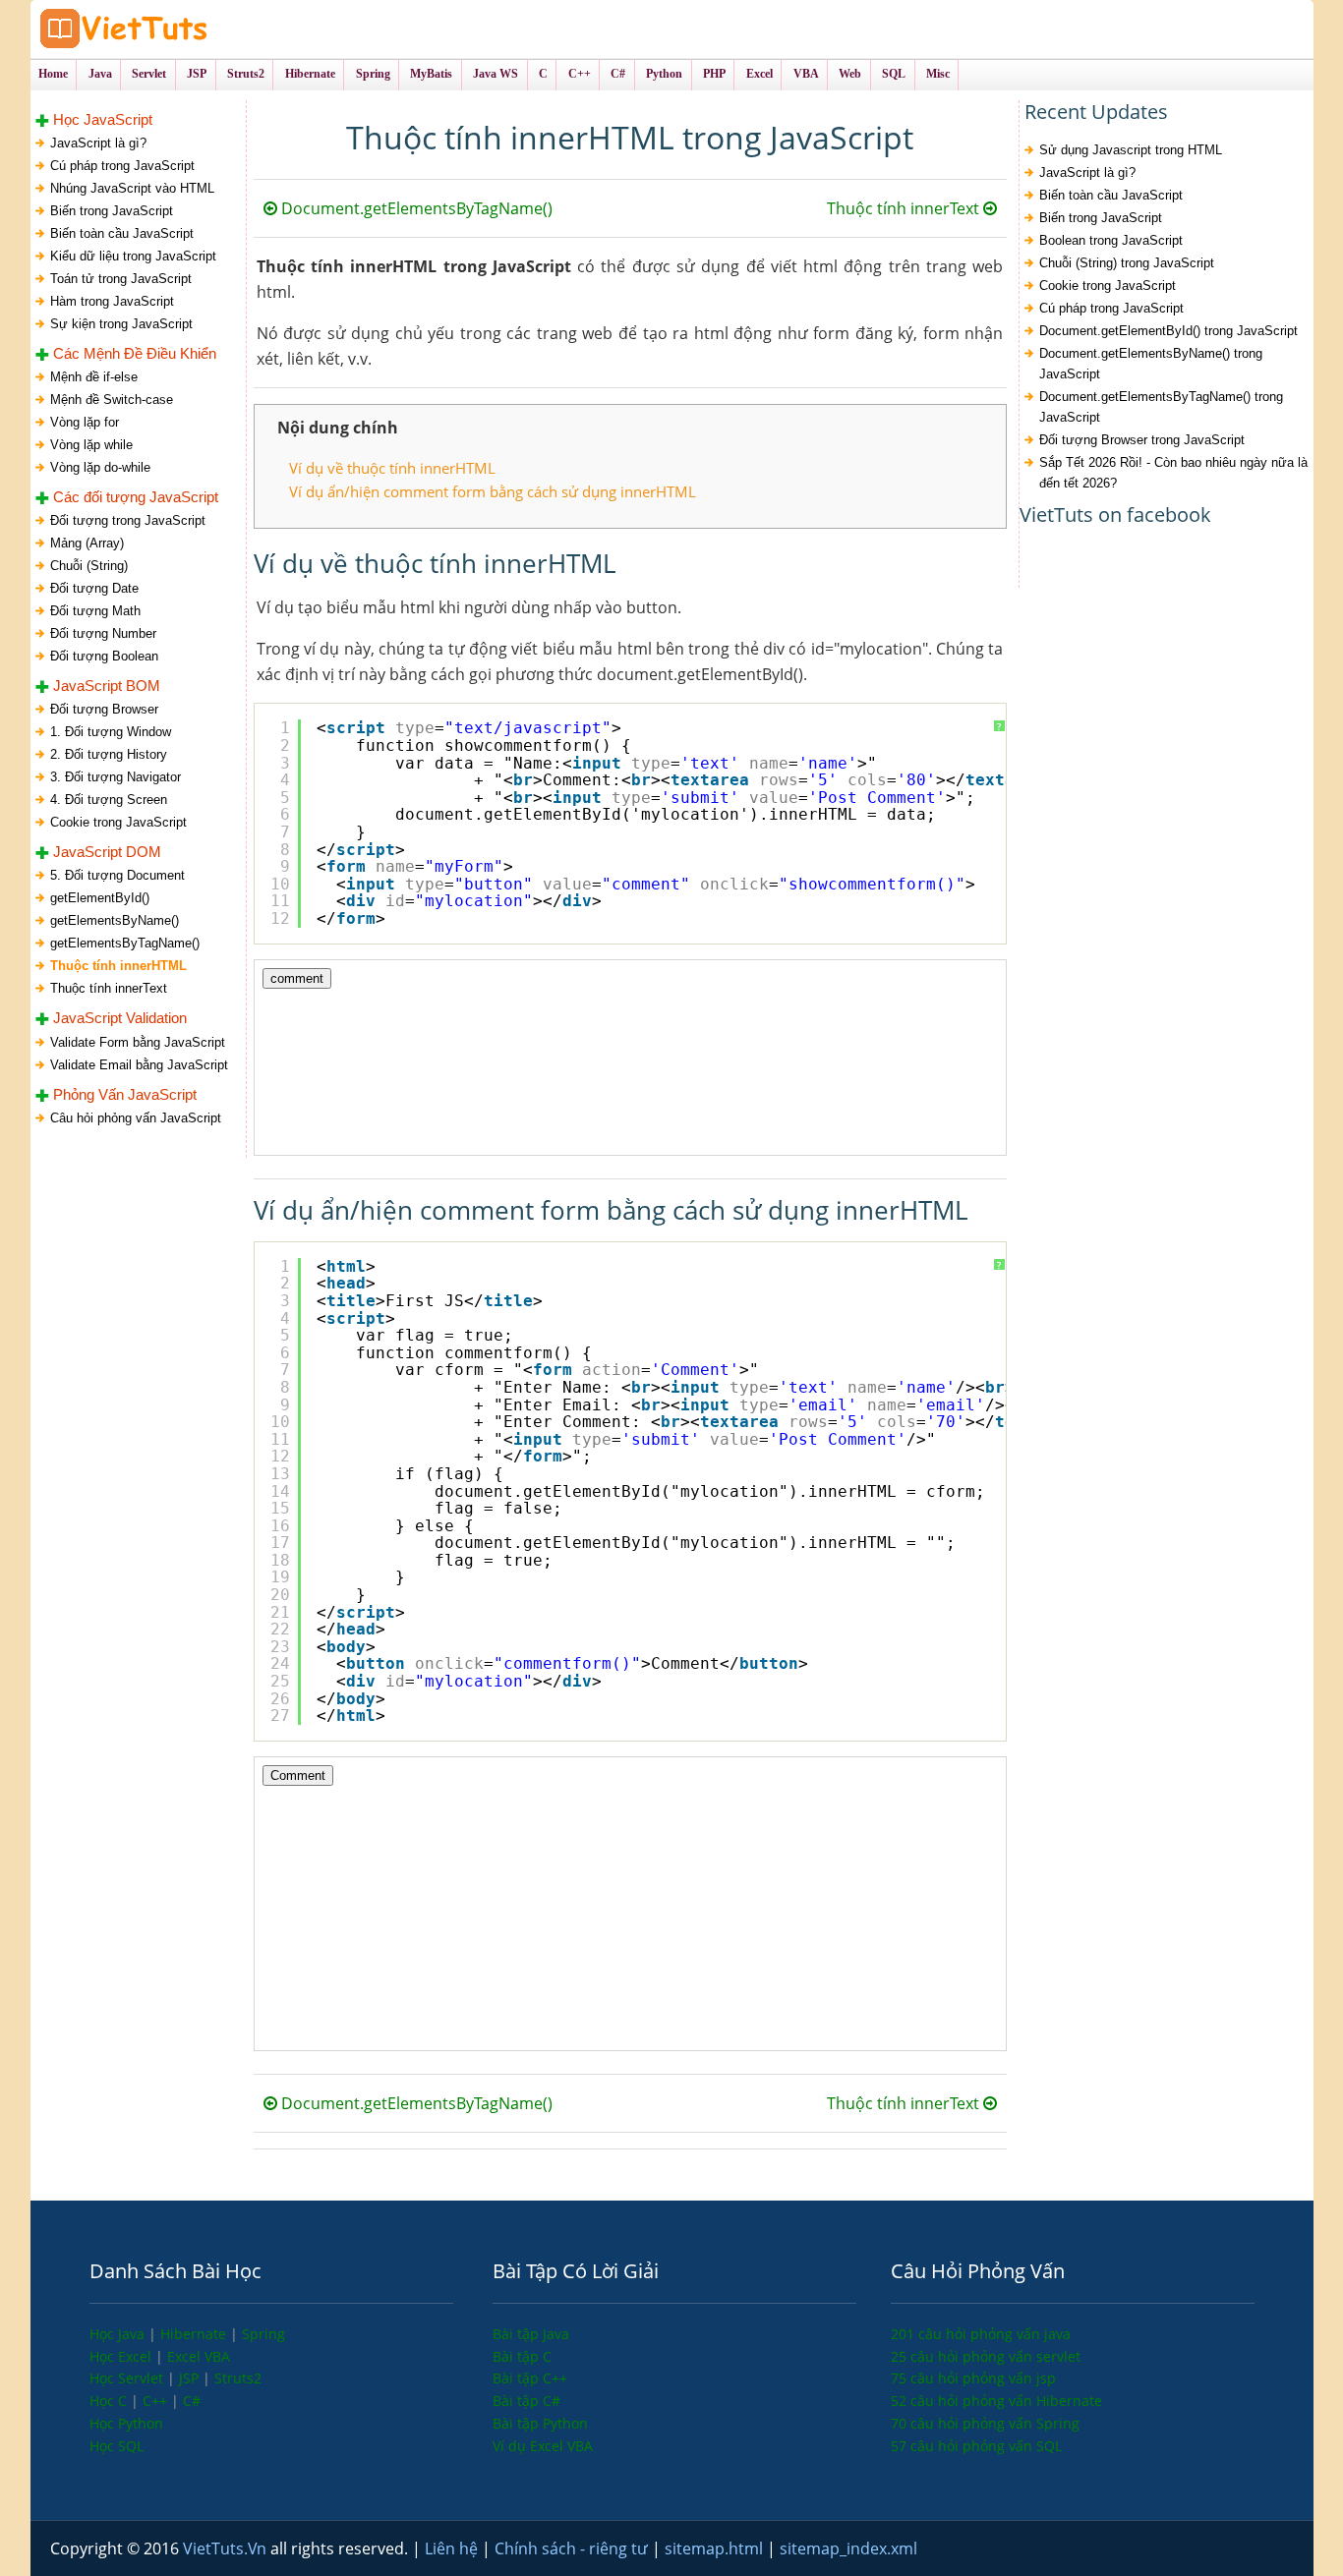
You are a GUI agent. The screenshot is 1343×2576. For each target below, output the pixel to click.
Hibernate (195, 2334)
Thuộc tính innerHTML (118, 966)
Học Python (126, 2423)
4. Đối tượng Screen (109, 800)
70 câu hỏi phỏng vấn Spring (985, 2423)
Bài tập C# (526, 2401)
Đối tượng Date (94, 588)
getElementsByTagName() (125, 943)
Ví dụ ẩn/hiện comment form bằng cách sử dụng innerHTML (493, 491)
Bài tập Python (540, 2423)
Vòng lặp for (85, 422)
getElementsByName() (115, 920)
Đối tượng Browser (104, 709)
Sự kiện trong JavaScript (121, 324)
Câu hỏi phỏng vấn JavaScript (136, 1118)
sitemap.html (716, 2548)
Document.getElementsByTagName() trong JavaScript (1161, 407)
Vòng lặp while (91, 445)
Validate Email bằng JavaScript (139, 1065)
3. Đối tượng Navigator (116, 777)
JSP (191, 2378)
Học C (110, 2401)
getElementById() (100, 898)
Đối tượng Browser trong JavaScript (1142, 440)
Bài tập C (522, 2356)
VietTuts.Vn (227, 2548)
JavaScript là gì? (98, 143)
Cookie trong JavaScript (118, 822)
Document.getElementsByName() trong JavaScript (1151, 364)
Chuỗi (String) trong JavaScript (1127, 263)
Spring (263, 2334)
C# (192, 2401)
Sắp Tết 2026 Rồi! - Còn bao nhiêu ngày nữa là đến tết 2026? (1173, 473)
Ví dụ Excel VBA (543, 2446)
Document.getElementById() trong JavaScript (1168, 331)
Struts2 (238, 2378)
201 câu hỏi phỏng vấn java (981, 2334)
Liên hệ (453, 2548)
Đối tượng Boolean (104, 656)
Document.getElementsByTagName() (415, 208)
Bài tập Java (531, 2334)
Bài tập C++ (530, 2378)
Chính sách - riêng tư (573, 2548)
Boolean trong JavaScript (1111, 240)
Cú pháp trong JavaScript (122, 166)
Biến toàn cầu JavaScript (122, 233)
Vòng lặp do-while (100, 467)
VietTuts (198, 29)
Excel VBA (199, 2356)
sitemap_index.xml (848, 2548)
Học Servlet (128, 2378)
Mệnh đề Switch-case (112, 400)
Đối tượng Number (103, 633)
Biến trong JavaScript (112, 211)
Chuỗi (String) (89, 566)
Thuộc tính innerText (109, 988)
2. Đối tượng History (109, 754)
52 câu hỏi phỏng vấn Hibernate (996, 2401)
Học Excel (122, 2356)
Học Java (119, 2334)
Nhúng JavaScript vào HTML (132, 188)
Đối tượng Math (95, 611)
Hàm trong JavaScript (112, 301)
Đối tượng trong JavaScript (128, 520)
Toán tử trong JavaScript (121, 279)
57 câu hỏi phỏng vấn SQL (976, 2446)
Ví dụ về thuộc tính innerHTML (392, 468)
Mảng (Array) (87, 543)
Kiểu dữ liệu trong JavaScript (133, 256)
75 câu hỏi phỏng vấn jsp (973, 2378)
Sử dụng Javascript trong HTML (1131, 150)
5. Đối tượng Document (117, 875)
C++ (157, 2401)
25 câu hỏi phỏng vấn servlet (986, 2356)
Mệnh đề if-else (94, 377)
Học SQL (117, 2446)
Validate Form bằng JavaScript (138, 1042)
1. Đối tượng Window (111, 732)
